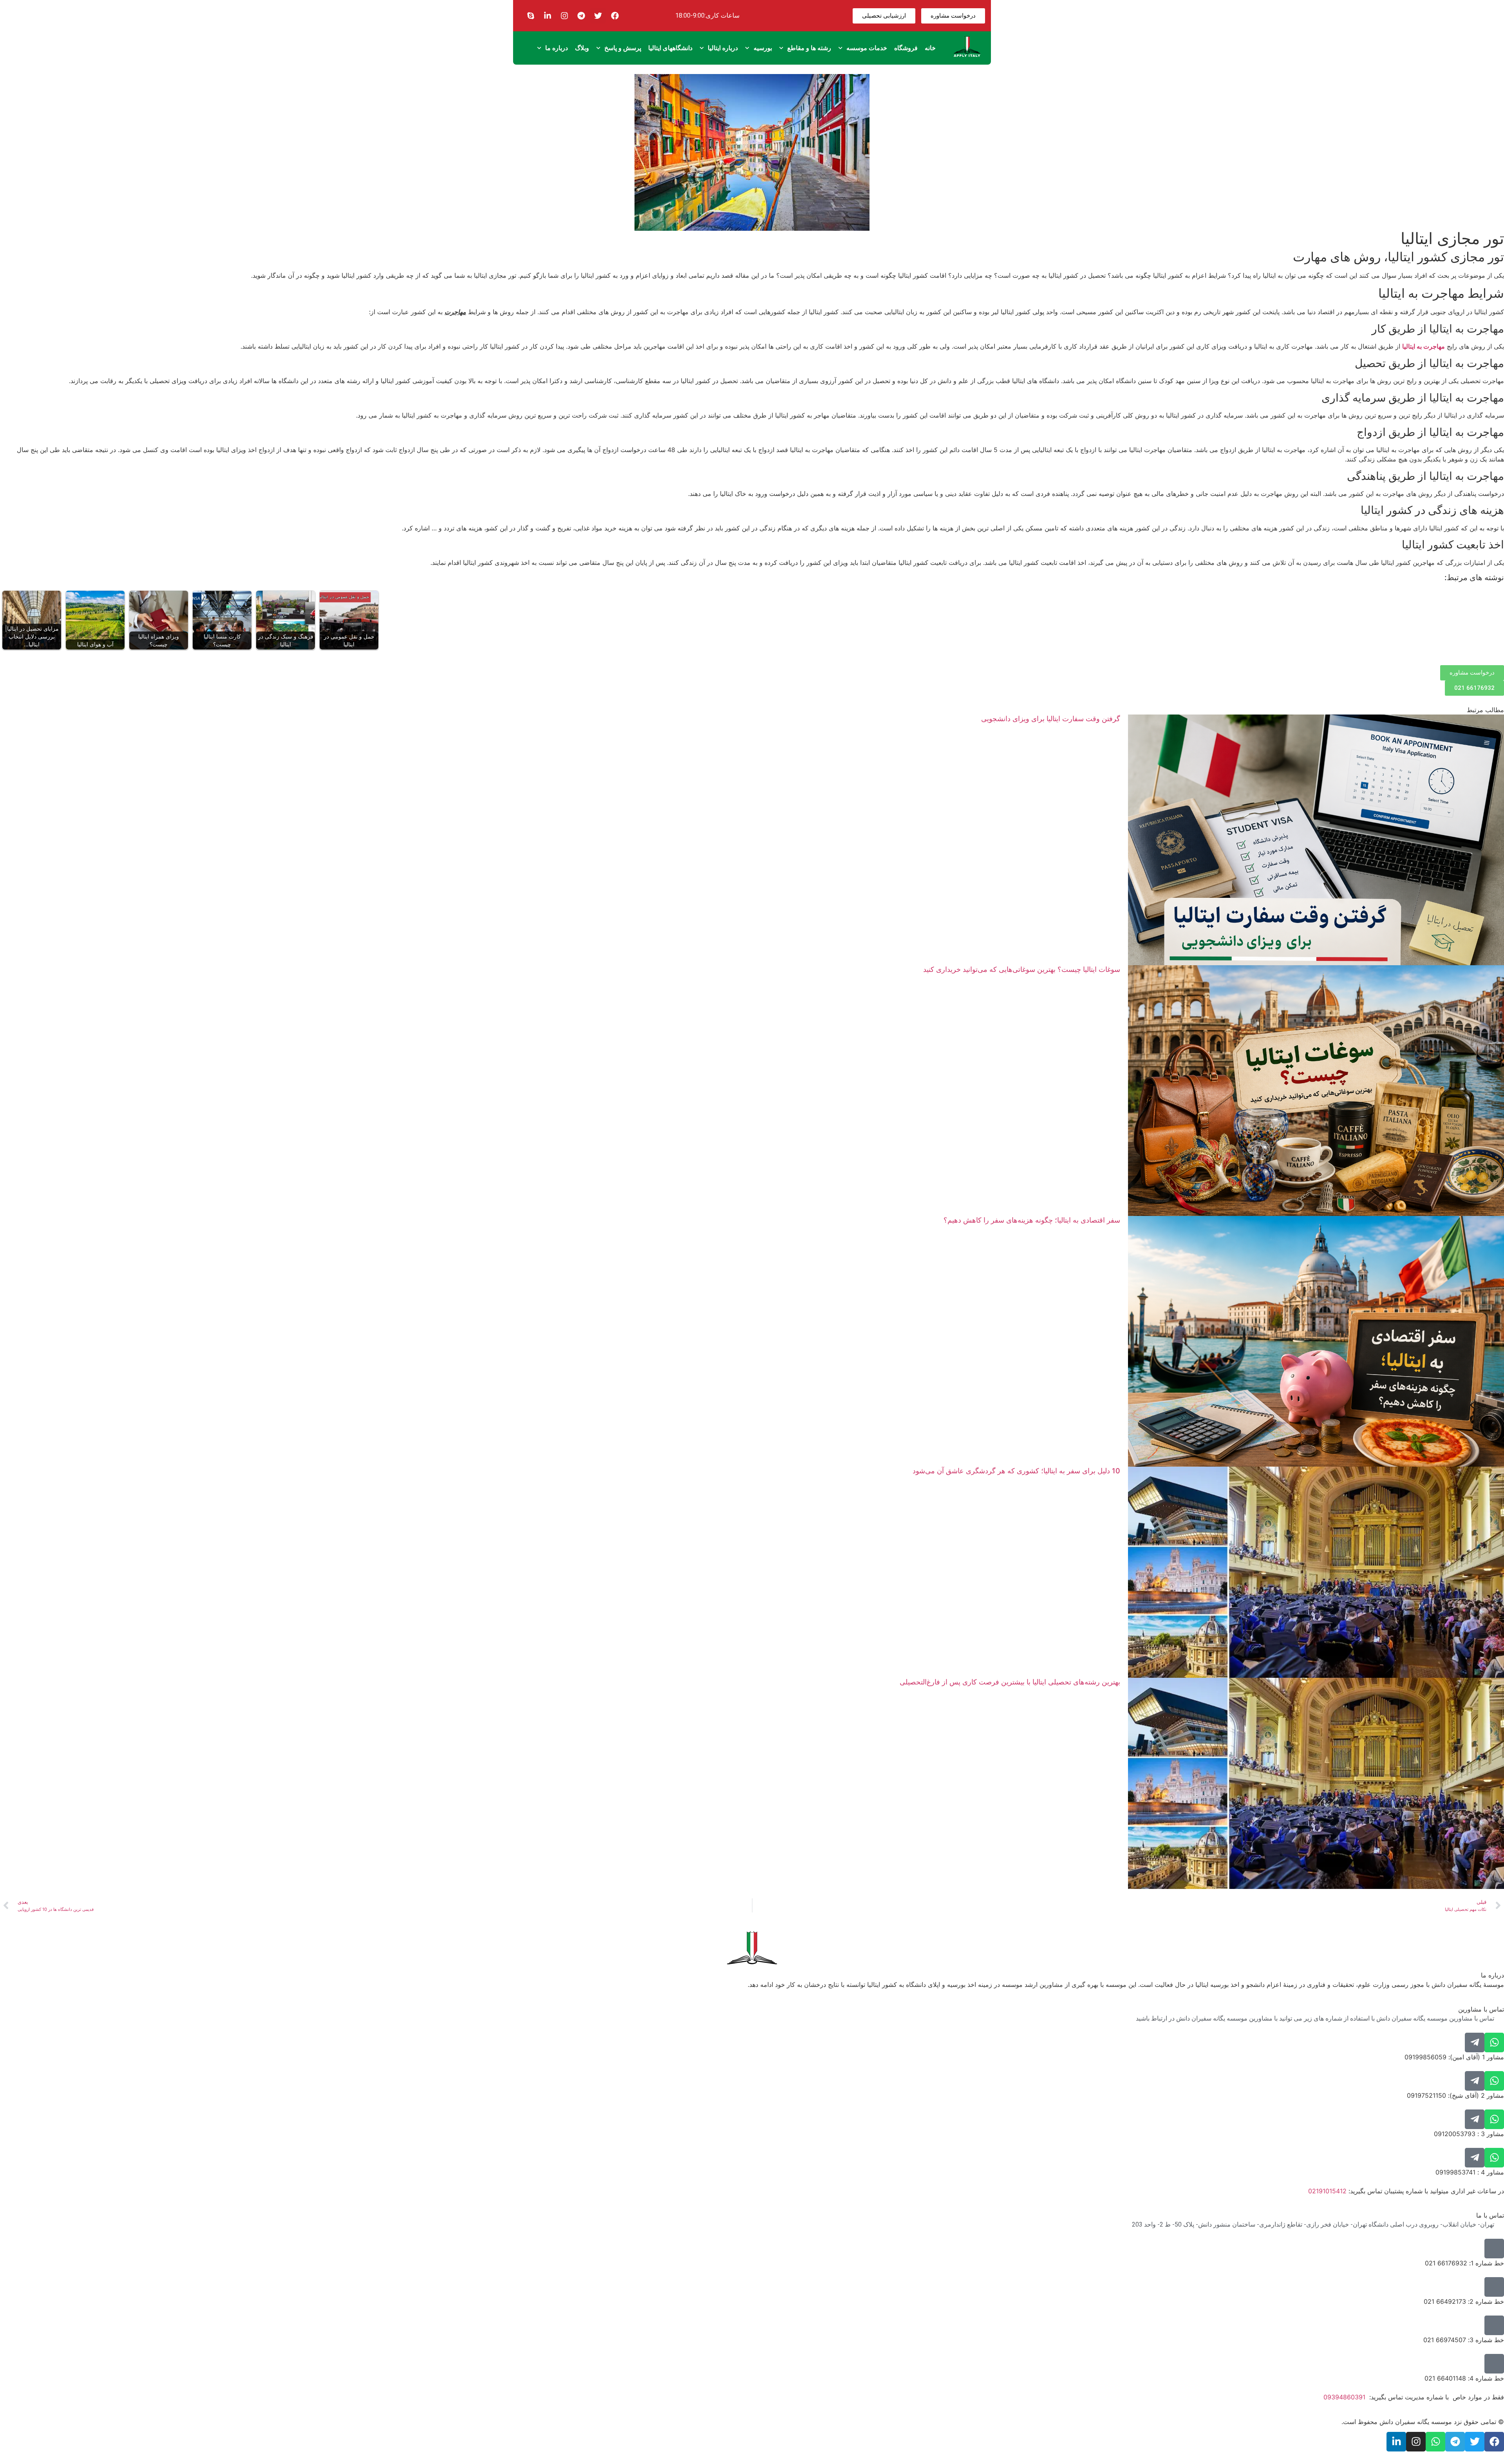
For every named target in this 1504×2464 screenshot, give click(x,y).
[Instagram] (564, 16)
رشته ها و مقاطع (809, 48)
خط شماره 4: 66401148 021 (1464, 2378)
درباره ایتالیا (723, 48)
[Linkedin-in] (548, 16)
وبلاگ (582, 48)
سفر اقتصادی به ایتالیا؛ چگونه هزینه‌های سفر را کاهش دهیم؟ (1032, 1220)
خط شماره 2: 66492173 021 (1464, 2301)
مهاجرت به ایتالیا (1424, 346)
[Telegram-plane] (1475, 2042)
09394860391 (1344, 2397)
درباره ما (557, 48)
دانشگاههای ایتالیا (670, 48)
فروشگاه (906, 48)
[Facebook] (615, 16)
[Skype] (531, 16)
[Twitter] (598, 16)
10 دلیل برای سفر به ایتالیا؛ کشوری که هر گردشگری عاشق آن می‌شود (1016, 1471)
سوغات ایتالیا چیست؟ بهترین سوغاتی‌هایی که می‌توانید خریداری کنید (1022, 969)
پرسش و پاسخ (623, 48)
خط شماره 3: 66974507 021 (1464, 2340)
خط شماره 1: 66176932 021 (1464, 2263)
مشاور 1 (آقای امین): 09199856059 (1454, 2057)
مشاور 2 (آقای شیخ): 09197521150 (1455, 2095)
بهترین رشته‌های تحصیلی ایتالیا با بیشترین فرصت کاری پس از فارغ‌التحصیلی (1010, 1682)
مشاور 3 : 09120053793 (1469, 2134)
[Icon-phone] (1494, 2249)
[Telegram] (581, 16)
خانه (930, 48)
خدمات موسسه (867, 48)
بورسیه (763, 48)
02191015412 (1327, 2191)
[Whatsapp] (1494, 2042)
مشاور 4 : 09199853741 (1470, 2172)
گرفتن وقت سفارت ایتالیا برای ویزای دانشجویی (1051, 719)
